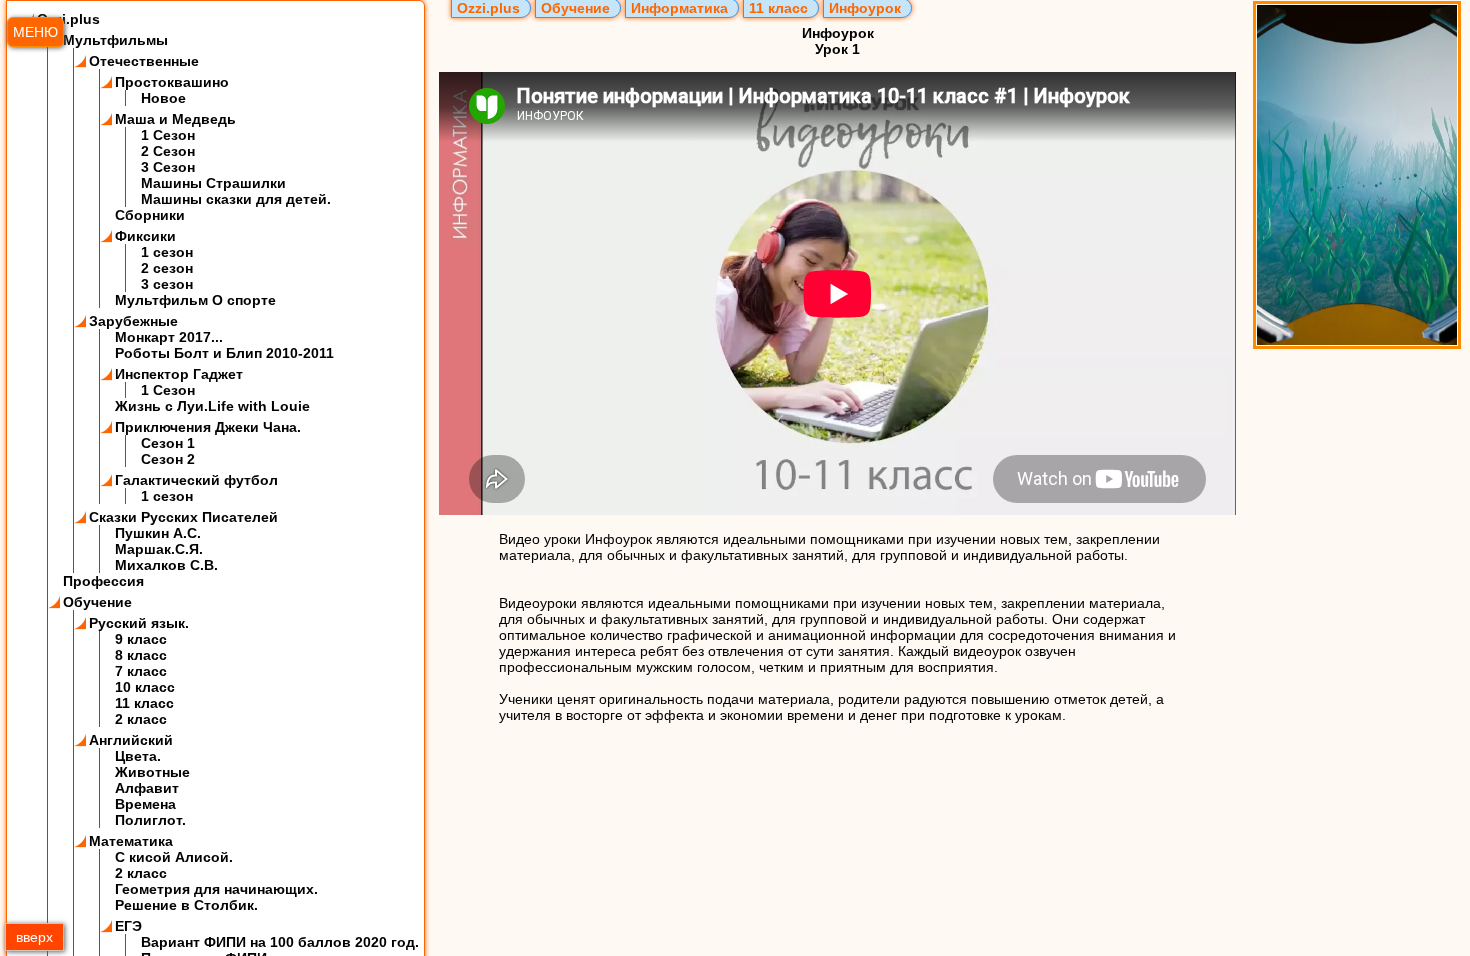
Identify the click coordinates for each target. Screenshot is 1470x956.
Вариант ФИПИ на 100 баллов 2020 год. (280, 942)
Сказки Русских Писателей (183, 517)
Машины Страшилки (213, 183)
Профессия (103, 581)
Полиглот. (150, 820)
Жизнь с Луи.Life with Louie (212, 406)
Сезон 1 (168, 443)
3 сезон (167, 284)
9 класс (141, 639)
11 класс (144, 703)
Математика (131, 841)
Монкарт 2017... (169, 337)
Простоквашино (172, 82)
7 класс (141, 671)
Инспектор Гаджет (179, 374)
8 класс (141, 655)
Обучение (97, 602)
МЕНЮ (35, 32)
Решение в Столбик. (186, 905)
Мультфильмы (115, 40)
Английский (131, 740)
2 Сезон (168, 151)
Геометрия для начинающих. (216, 889)
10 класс (145, 687)
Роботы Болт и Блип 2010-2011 (224, 353)
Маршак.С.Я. (159, 549)
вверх (34, 937)
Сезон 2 (168, 459)
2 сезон (167, 268)
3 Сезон (168, 167)
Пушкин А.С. (158, 533)
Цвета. (138, 756)
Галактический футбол (196, 480)
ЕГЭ (128, 926)
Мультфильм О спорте (195, 300)
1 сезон (167, 252)
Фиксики (145, 236)
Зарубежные (133, 321)
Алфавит (147, 788)
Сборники (150, 215)
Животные (152, 772)
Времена (145, 804)
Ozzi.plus (68, 19)
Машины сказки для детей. (236, 199)
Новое (163, 98)
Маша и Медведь (175, 119)
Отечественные (144, 61)
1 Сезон (168, 135)
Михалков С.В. (166, 565)
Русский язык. (139, 623)
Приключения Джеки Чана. (208, 427)
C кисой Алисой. (174, 857)
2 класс (141, 719)
